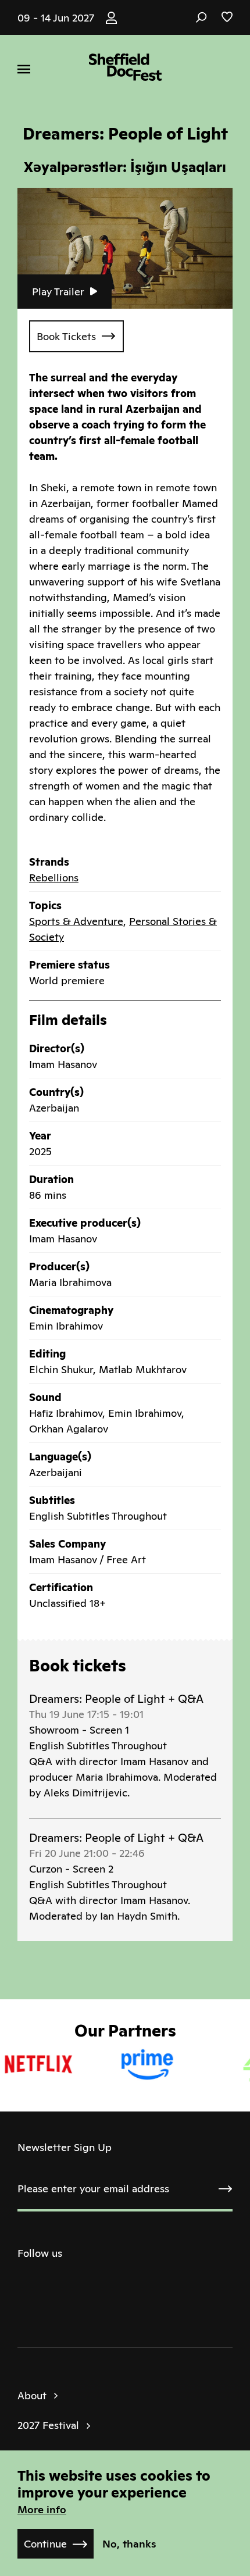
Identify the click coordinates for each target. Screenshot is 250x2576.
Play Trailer (58, 292)
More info (42, 2509)
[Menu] (24, 69)
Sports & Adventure (76, 921)
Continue (45, 2544)
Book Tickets (66, 336)
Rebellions (54, 878)
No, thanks (129, 2544)
